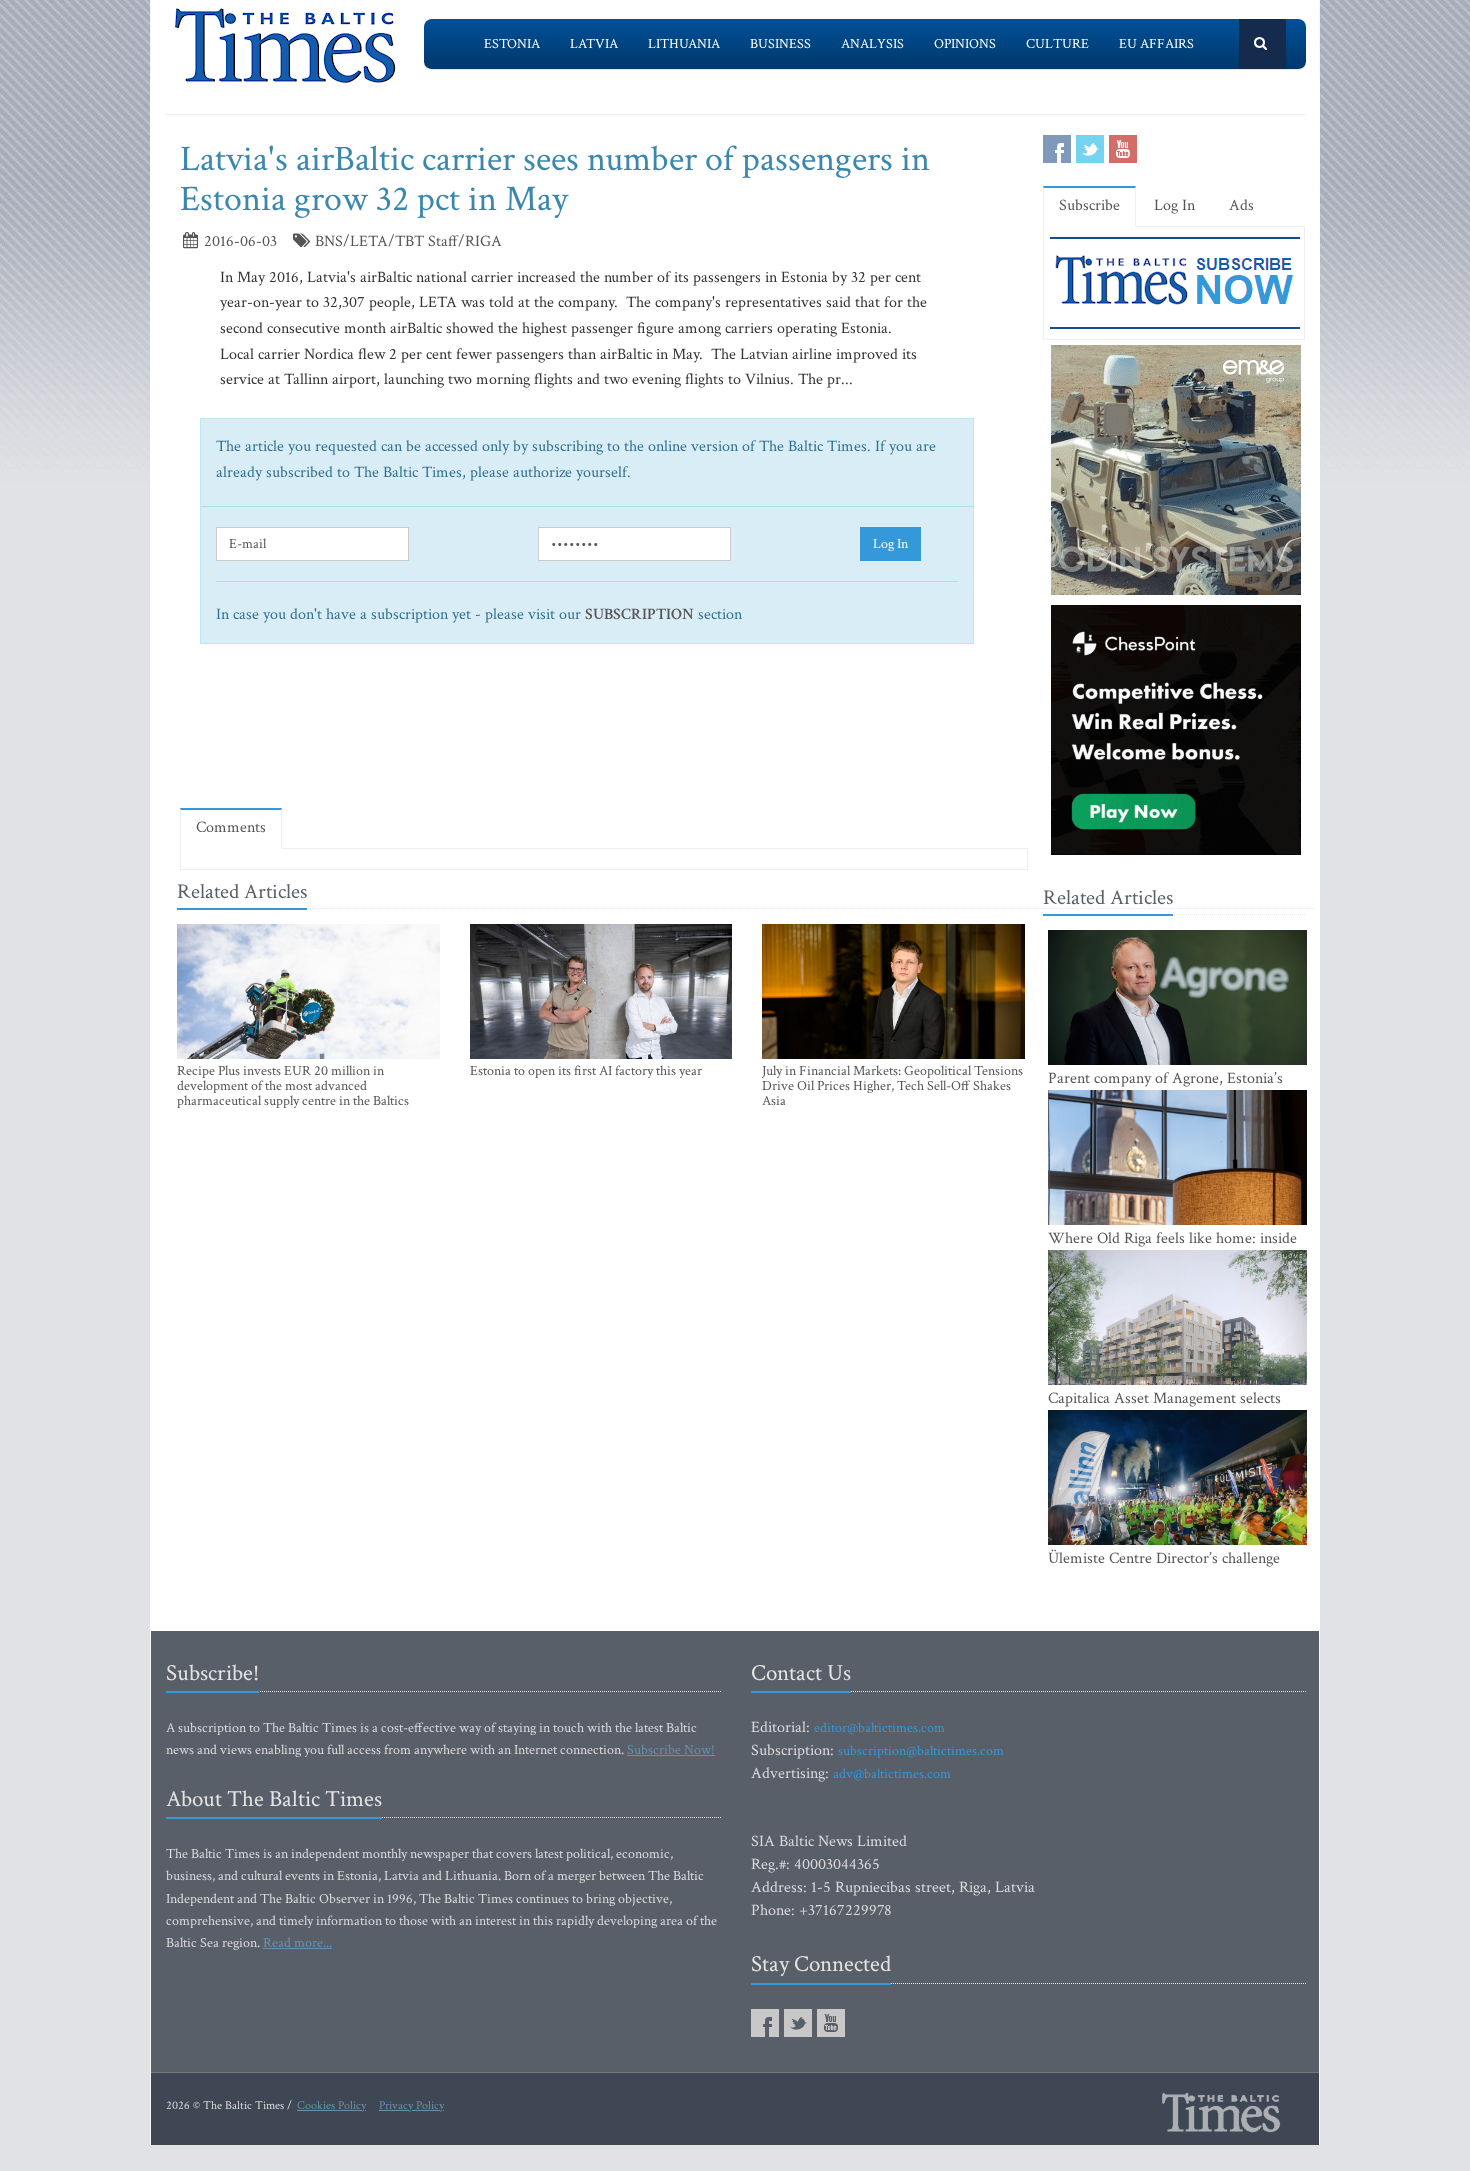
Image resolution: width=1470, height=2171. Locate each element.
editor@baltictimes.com (879, 1728)
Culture (1057, 44)
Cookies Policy (331, 2105)
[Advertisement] (604, 734)
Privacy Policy (411, 2105)
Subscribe (1089, 205)
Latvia (594, 44)
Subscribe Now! (671, 1750)
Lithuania (684, 44)
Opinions (965, 44)
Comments (231, 827)
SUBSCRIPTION (639, 614)
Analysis (872, 44)
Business (780, 44)
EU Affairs (1156, 44)
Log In (890, 544)
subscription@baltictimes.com (921, 1751)
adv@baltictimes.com (892, 1774)
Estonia (512, 44)
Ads (1241, 205)
